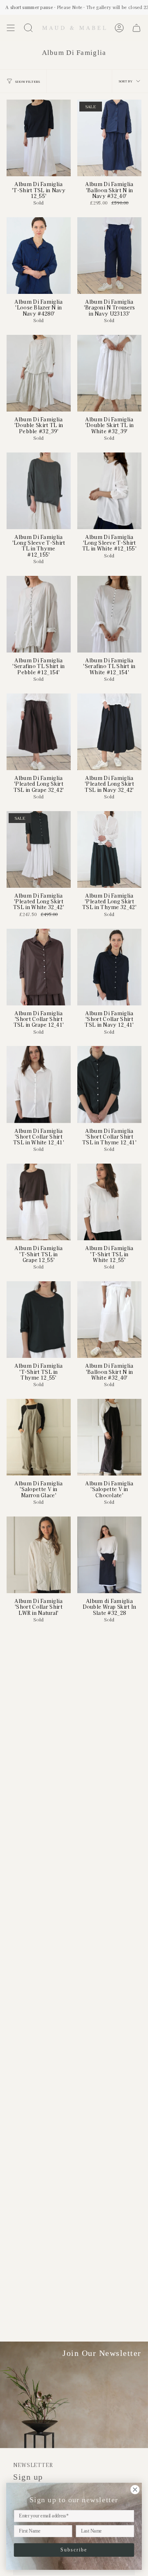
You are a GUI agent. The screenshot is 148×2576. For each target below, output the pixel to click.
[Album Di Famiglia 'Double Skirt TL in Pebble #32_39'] (39, 373)
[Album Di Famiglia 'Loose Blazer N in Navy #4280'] (39, 256)
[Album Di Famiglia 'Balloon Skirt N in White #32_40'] (109, 1320)
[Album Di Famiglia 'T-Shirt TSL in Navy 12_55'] (39, 138)
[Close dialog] (135, 2490)
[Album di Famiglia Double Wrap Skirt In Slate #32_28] (109, 1555)
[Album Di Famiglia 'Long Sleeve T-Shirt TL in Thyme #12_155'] (39, 491)
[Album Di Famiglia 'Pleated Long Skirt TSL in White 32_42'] (39, 849)
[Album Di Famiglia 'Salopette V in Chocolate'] (109, 1437)
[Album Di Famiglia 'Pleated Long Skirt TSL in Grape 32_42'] (39, 732)
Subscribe (74, 2550)
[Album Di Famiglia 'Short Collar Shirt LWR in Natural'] (39, 1555)
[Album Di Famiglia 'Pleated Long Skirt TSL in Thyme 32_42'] (109, 849)
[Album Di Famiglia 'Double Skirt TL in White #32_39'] (109, 373)
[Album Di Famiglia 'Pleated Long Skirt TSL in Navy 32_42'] (109, 732)
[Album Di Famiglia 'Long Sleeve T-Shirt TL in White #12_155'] (109, 491)
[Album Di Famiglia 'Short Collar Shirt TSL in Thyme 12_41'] (109, 1084)
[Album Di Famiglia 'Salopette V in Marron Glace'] (39, 1437)
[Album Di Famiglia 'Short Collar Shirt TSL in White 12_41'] (39, 1084)
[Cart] (136, 28)
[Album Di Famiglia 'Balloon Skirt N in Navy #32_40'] (109, 138)
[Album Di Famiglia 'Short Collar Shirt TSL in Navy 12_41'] (109, 967)
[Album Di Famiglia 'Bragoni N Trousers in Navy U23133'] (109, 256)
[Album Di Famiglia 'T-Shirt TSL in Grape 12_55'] (39, 1202)
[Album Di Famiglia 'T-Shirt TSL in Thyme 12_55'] (39, 1320)
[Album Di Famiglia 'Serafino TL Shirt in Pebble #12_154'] (39, 614)
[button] (28, 28)
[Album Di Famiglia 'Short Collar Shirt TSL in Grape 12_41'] (39, 967)
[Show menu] (11, 28)
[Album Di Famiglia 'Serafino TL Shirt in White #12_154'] (109, 614)
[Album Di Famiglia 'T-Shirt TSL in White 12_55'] (109, 1202)
